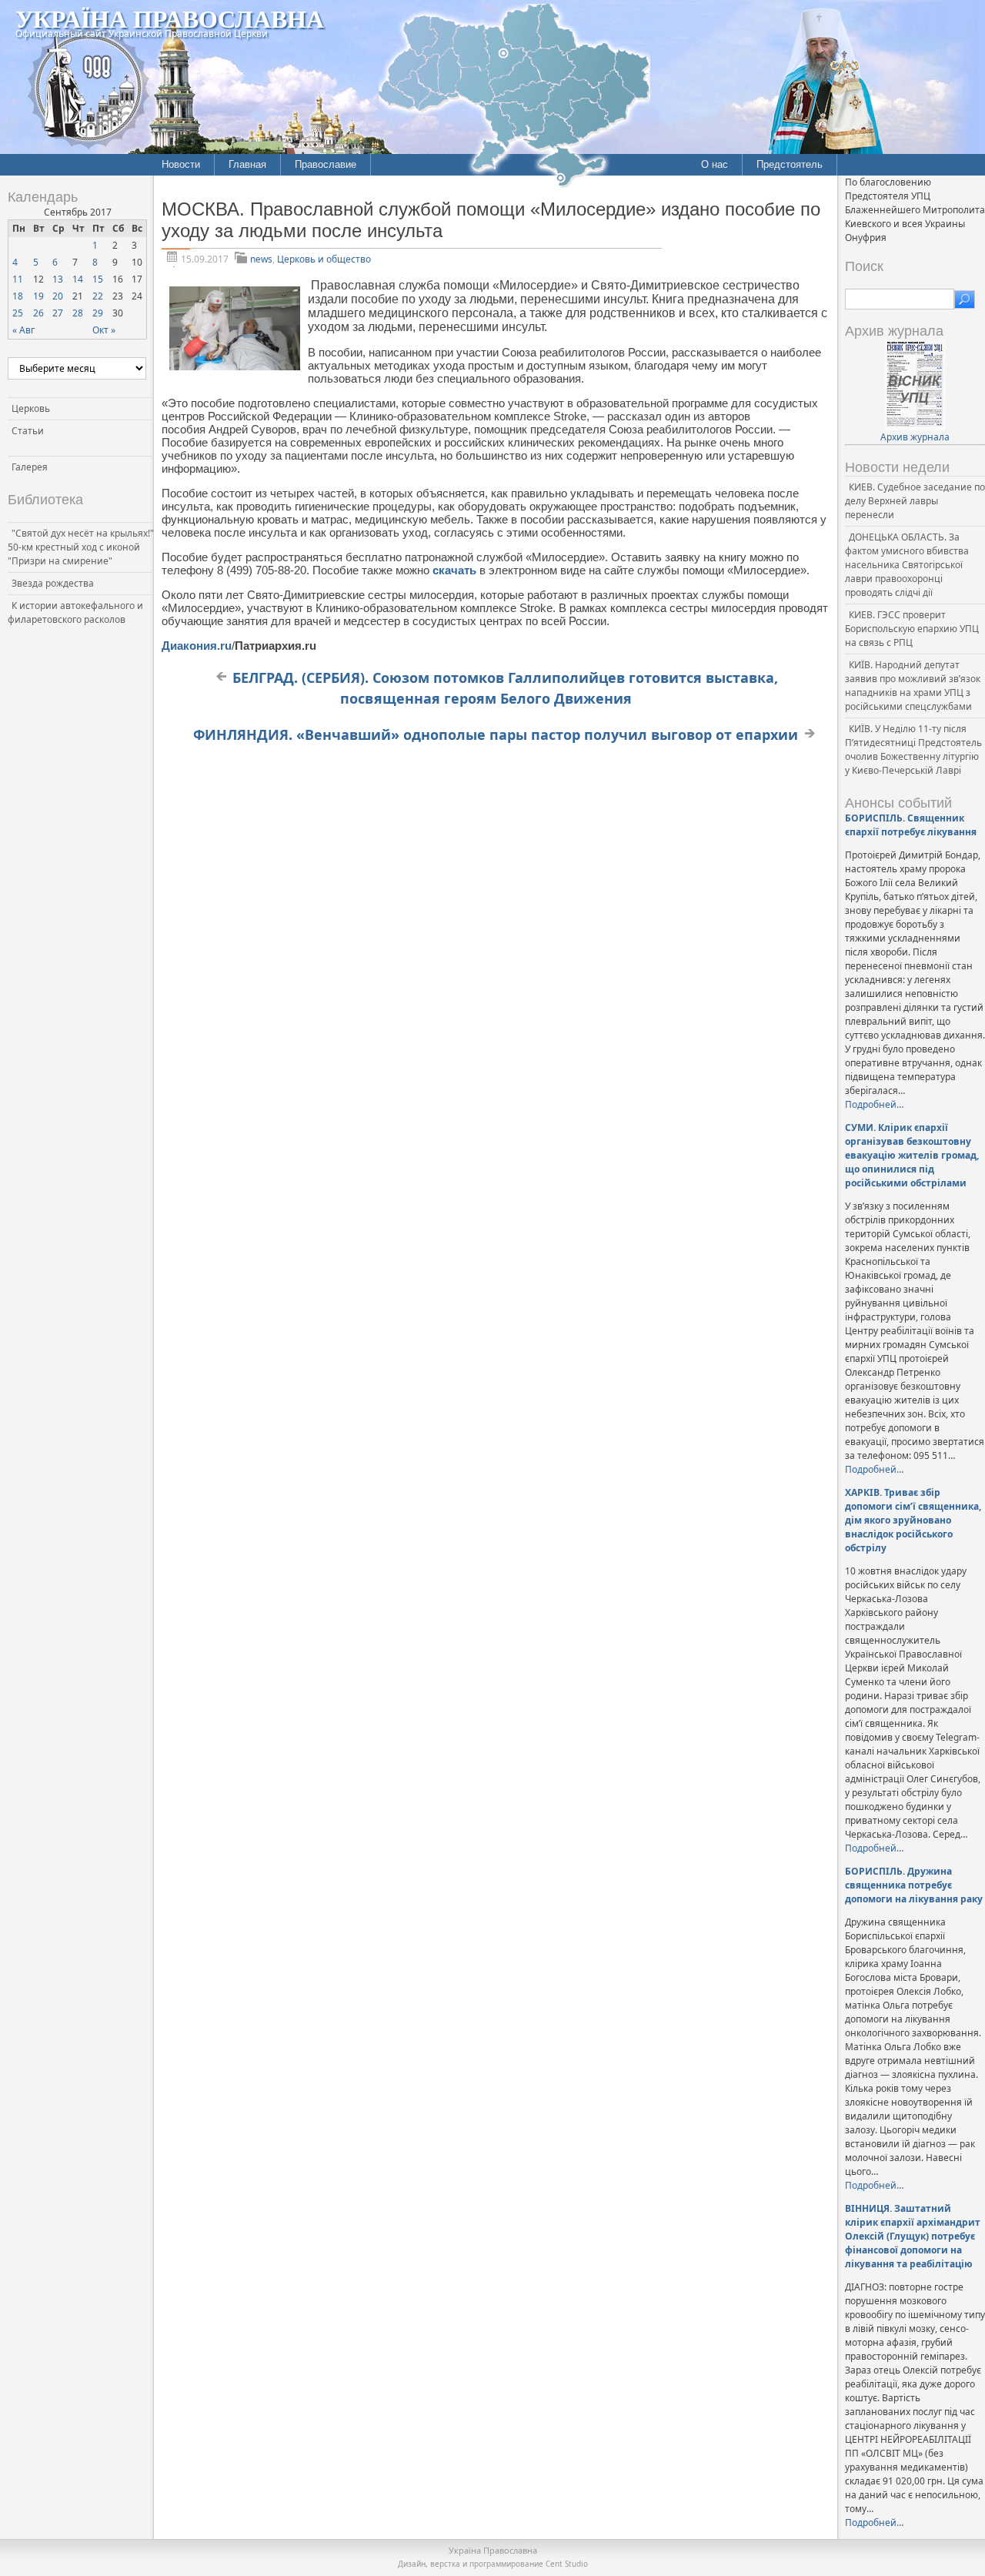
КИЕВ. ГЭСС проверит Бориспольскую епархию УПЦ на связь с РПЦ (912, 629)
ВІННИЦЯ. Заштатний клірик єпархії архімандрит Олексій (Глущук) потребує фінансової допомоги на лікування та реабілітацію (913, 2236)
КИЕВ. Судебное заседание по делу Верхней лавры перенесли (915, 501)
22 (98, 296)
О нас (715, 164)
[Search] (965, 299)
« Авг (23, 330)
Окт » (104, 330)
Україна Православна (170, 18)
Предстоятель (790, 164)
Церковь (31, 408)
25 (18, 313)
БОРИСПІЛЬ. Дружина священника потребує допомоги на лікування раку (914, 1885)
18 (18, 296)
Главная (247, 164)
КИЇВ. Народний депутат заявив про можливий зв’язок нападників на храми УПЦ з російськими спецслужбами (913, 686)
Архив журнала (915, 437)
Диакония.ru (197, 646)
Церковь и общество (324, 259)
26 (38, 313)
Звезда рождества (53, 583)
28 (78, 313)
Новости (181, 164)
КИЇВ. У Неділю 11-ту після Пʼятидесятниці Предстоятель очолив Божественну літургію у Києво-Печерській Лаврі (913, 749)
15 (98, 279)
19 (38, 296)
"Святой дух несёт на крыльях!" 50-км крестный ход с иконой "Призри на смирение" (81, 547)
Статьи (28, 431)
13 (58, 279)
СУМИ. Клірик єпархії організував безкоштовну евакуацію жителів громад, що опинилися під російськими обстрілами (912, 1155)
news (261, 259)
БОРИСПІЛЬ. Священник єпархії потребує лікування (911, 825)
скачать (456, 570)
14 (78, 279)
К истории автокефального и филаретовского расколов (75, 612)
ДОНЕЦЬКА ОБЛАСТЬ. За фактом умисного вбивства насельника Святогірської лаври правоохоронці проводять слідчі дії (907, 565)
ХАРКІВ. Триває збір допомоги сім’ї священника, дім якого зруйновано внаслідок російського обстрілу (913, 1520)
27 (58, 313)
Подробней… (874, 1104)
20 (58, 296)
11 (18, 279)
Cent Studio (567, 2564)
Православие (326, 164)
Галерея (30, 467)
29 (98, 313)
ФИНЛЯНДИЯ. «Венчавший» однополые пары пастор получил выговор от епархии (496, 734)
